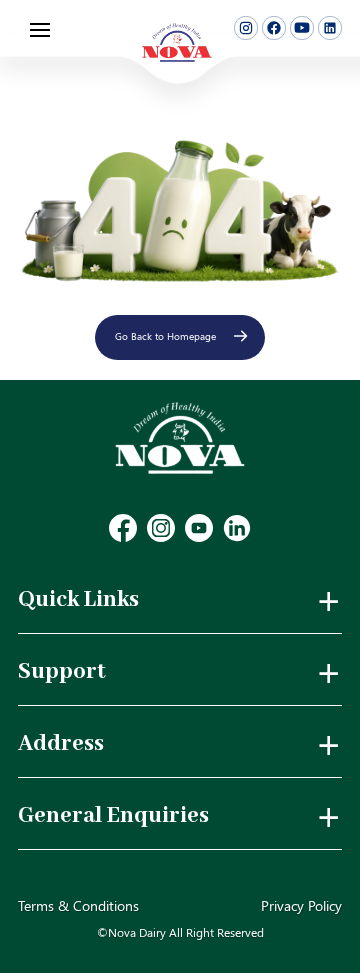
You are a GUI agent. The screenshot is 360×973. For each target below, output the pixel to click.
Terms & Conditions (78, 905)
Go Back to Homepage (165, 336)
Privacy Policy (301, 905)
